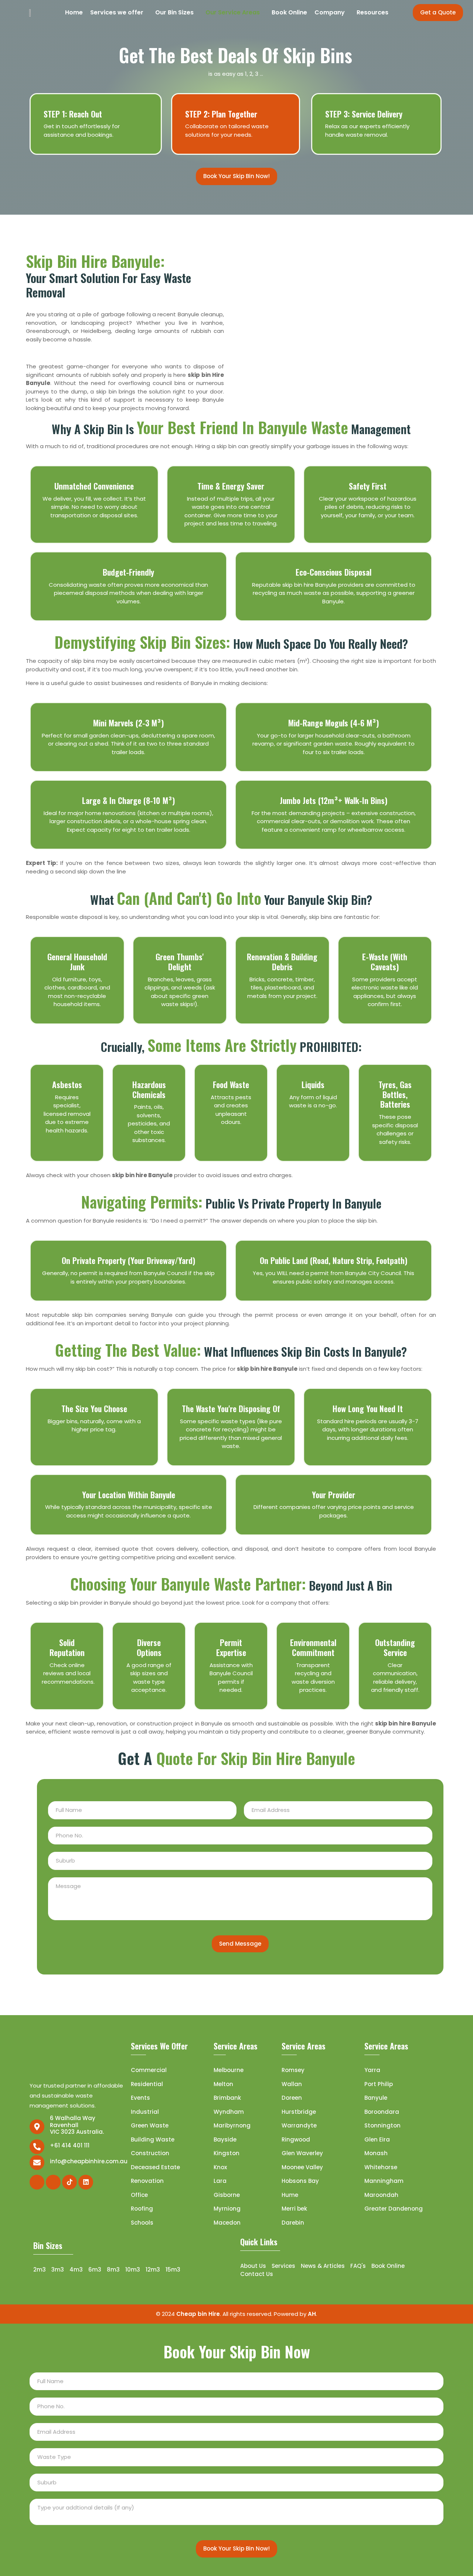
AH (312, 2314)
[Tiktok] (69, 2182)
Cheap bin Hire (198, 2314)
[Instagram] (53, 2182)
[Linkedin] (86, 2182)
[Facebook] (37, 2182)
